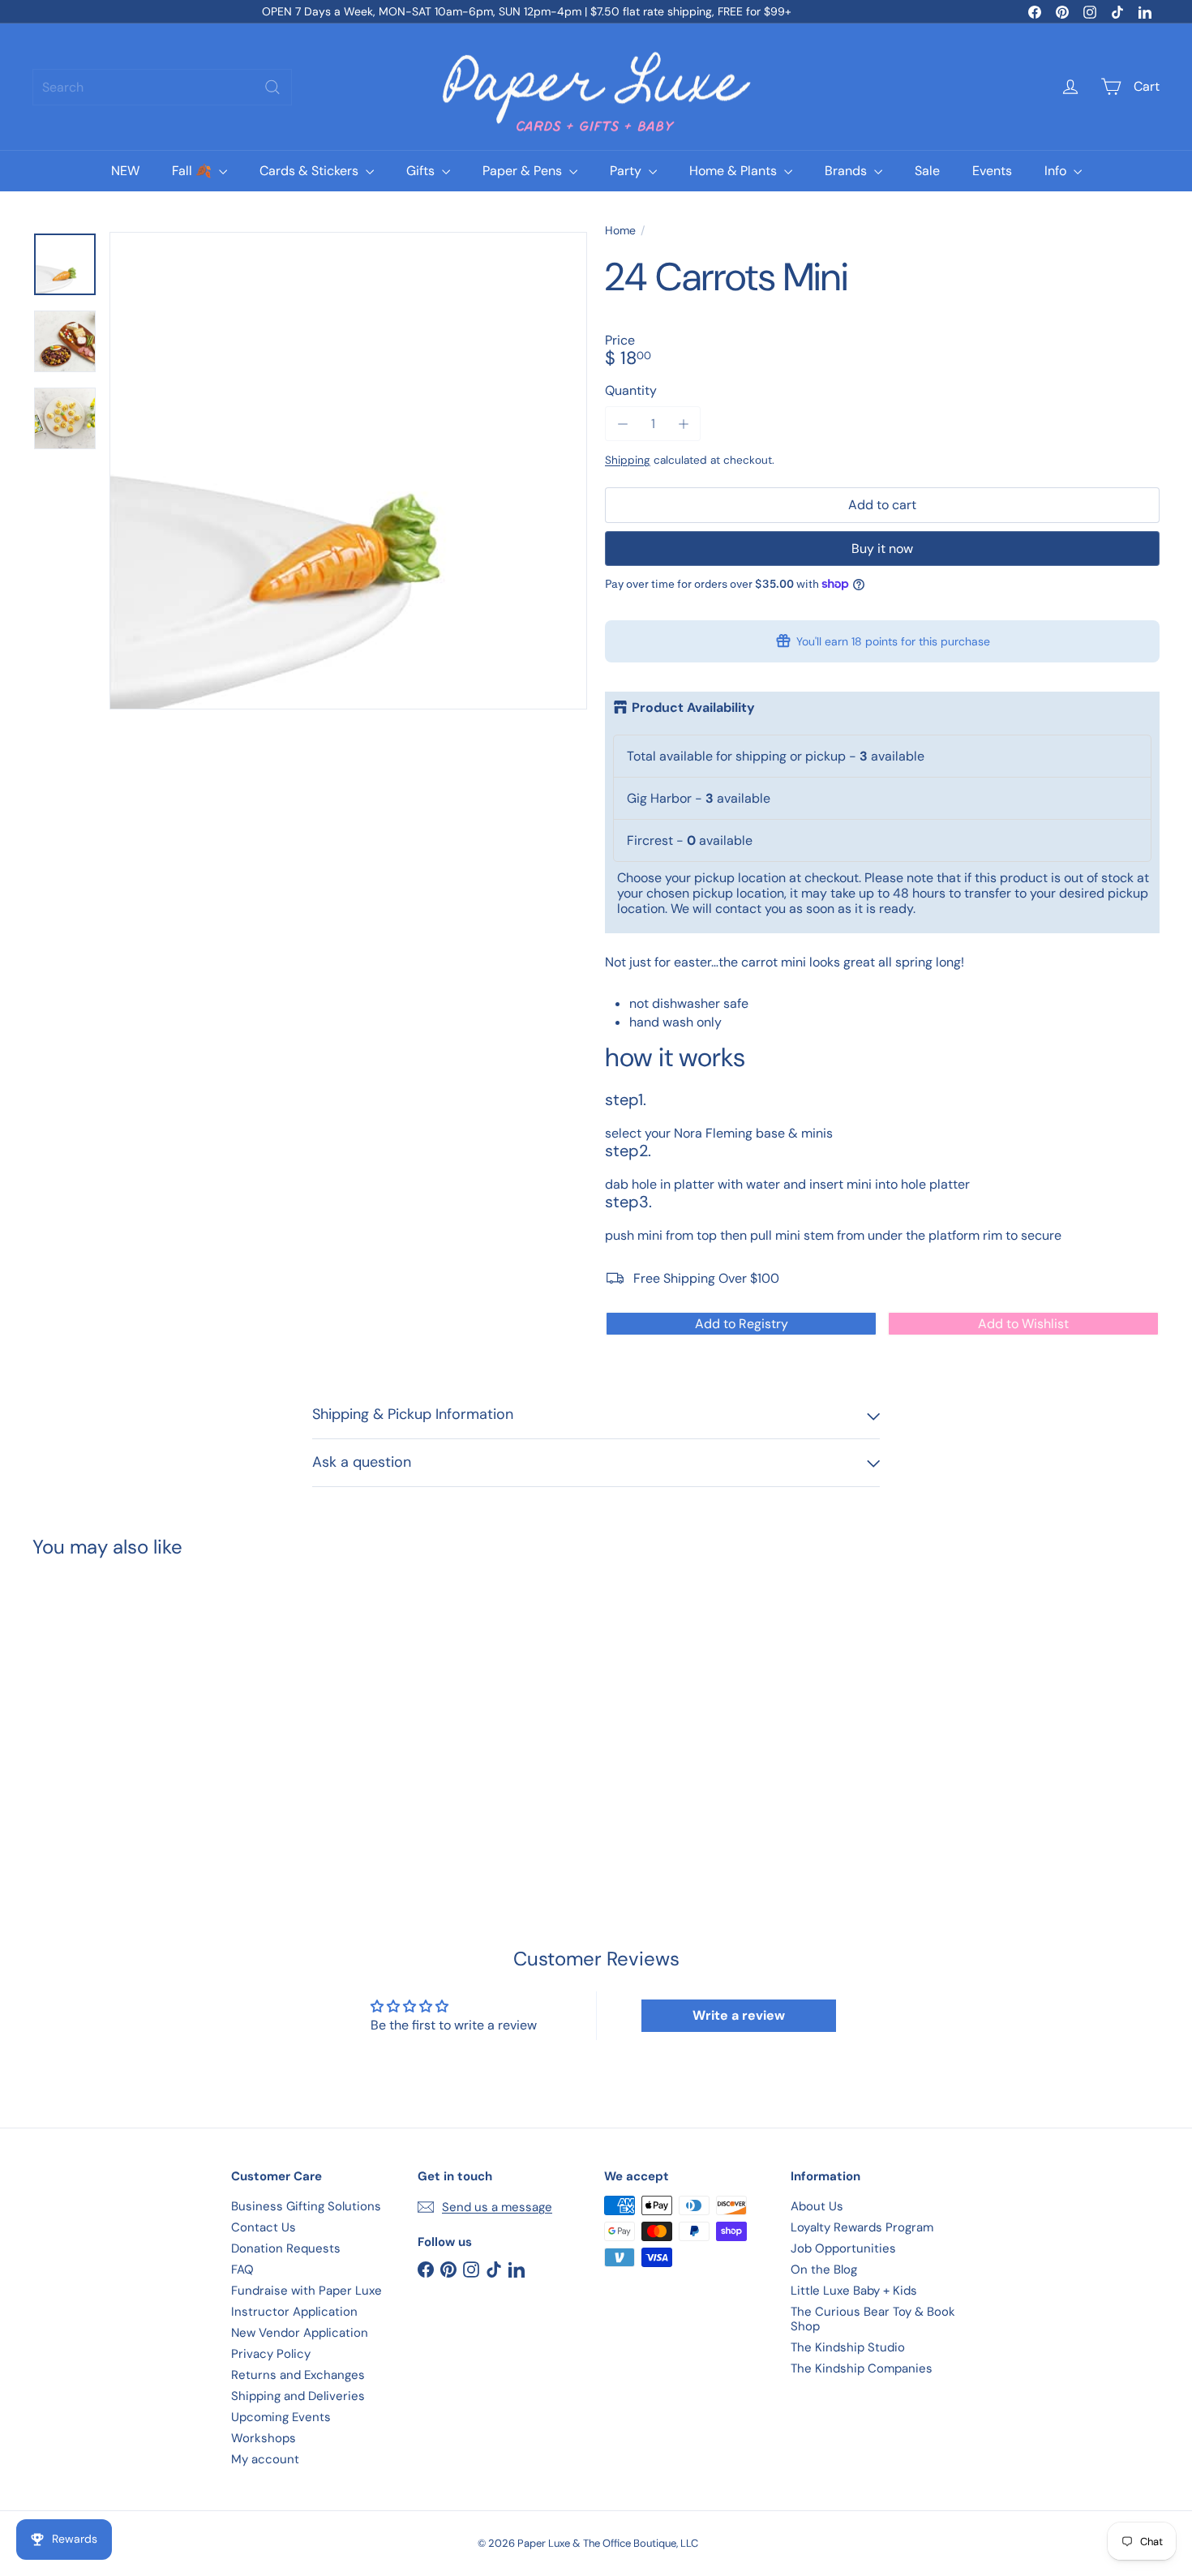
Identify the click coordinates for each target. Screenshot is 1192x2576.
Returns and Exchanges (298, 2375)
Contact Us (264, 2227)
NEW (125, 171)
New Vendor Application (300, 2333)
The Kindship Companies (862, 2368)
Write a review (739, 2015)
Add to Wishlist (1023, 1324)
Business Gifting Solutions (306, 2206)
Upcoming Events (281, 2417)
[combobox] (162, 87)
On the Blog (824, 2270)
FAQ (242, 2270)
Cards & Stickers (311, 171)
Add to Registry (742, 1324)
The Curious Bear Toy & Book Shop (873, 2319)
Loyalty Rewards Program (862, 2227)
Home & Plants (735, 171)
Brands (847, 171)
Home (620, 231)
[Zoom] (348, 471)
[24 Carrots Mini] (120, 1705)
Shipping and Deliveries (298, 2396)
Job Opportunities (843, 2248)
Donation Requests (286, 2248)
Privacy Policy (271, 2354)
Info (1057, 171)
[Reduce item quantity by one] (622, 424)
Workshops (264, 2438)
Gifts (422, 171)
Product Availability (693, 708)
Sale (927, 171)
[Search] (272, 87)
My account (265, 2459)
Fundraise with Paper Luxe (307, 2291)
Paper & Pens (524, 171)
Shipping (628, 460)
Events (992, 171)
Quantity (631, 390)
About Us (817, 2206)
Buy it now (882, 549)
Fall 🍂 (193, 171)
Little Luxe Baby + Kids (854, 2291)
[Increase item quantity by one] (683, 424)
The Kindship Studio (848, 2347)
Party (627, 171)
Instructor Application (294, 2312)
